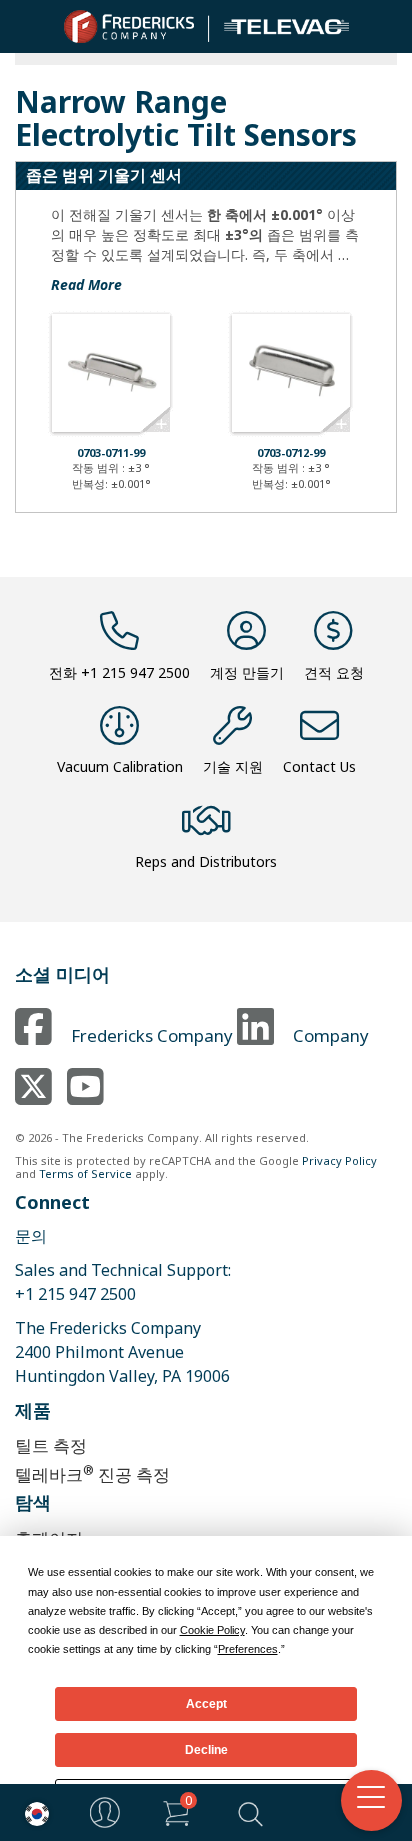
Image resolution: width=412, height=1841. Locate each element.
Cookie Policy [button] (212, 1630)
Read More (86, 284)
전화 (119, 672)
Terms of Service (85, 1173)
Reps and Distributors (206, 861)
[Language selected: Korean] (32, 1812)
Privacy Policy (339, 1160)
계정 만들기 (247, 672)
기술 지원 (233, 766)
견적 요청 (334, 672)
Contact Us (319, 766)
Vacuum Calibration (120, 766)
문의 (31, 1236)
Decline (206, 1750)
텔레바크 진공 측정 (92, 1473)
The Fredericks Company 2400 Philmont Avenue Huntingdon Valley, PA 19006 (122, 1352)
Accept (206, 1704)
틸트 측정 (51, 1445)
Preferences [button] (248, 1649)
